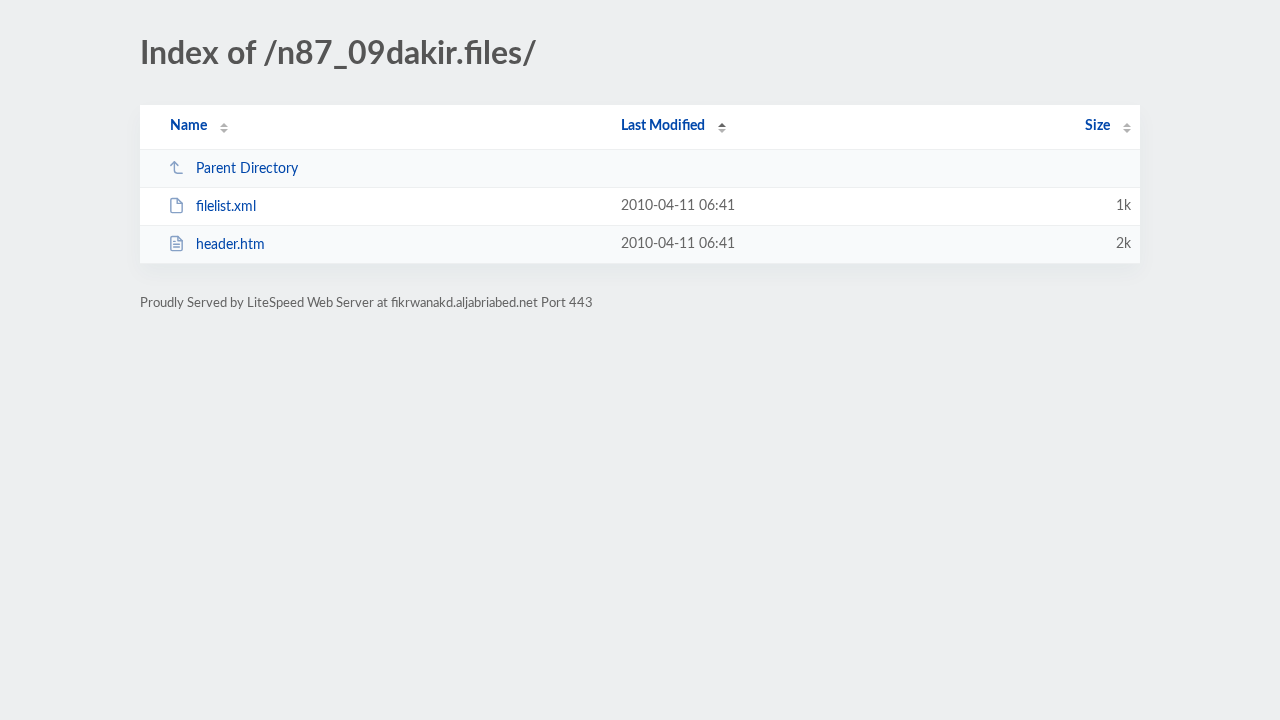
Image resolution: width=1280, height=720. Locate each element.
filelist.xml (226, 207)
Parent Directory (247, 169)
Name (188, 126)
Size (1097, 126)
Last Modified (663, 126)
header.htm (230, 245)
